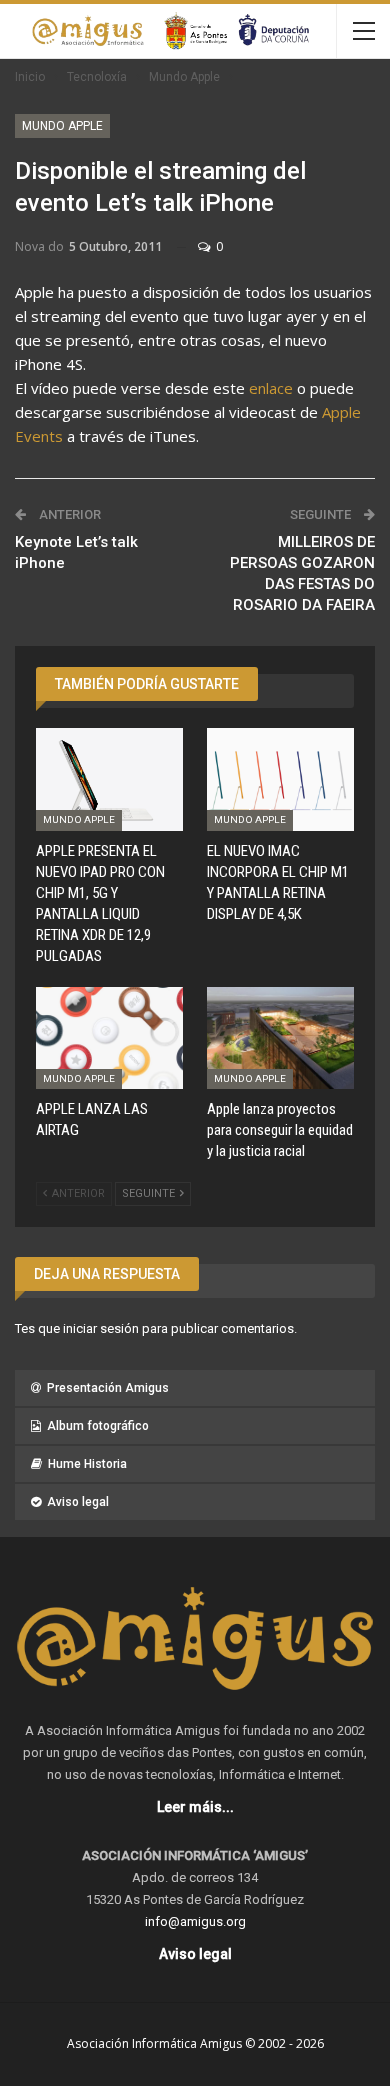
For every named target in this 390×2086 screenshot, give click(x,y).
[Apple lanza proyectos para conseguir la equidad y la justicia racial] (280, 1038)
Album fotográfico (98, 1426)
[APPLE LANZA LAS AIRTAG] (109, 1038)
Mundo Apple (62, 126)
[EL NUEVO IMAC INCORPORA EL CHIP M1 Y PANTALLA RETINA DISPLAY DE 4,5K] (280, 779)
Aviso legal (78, 1502)
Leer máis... (195, 1807)
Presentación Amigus (108, 1388)
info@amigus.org (195, 1921)
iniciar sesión (101, 1328)
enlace (271, 388)
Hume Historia (87, 1464)
